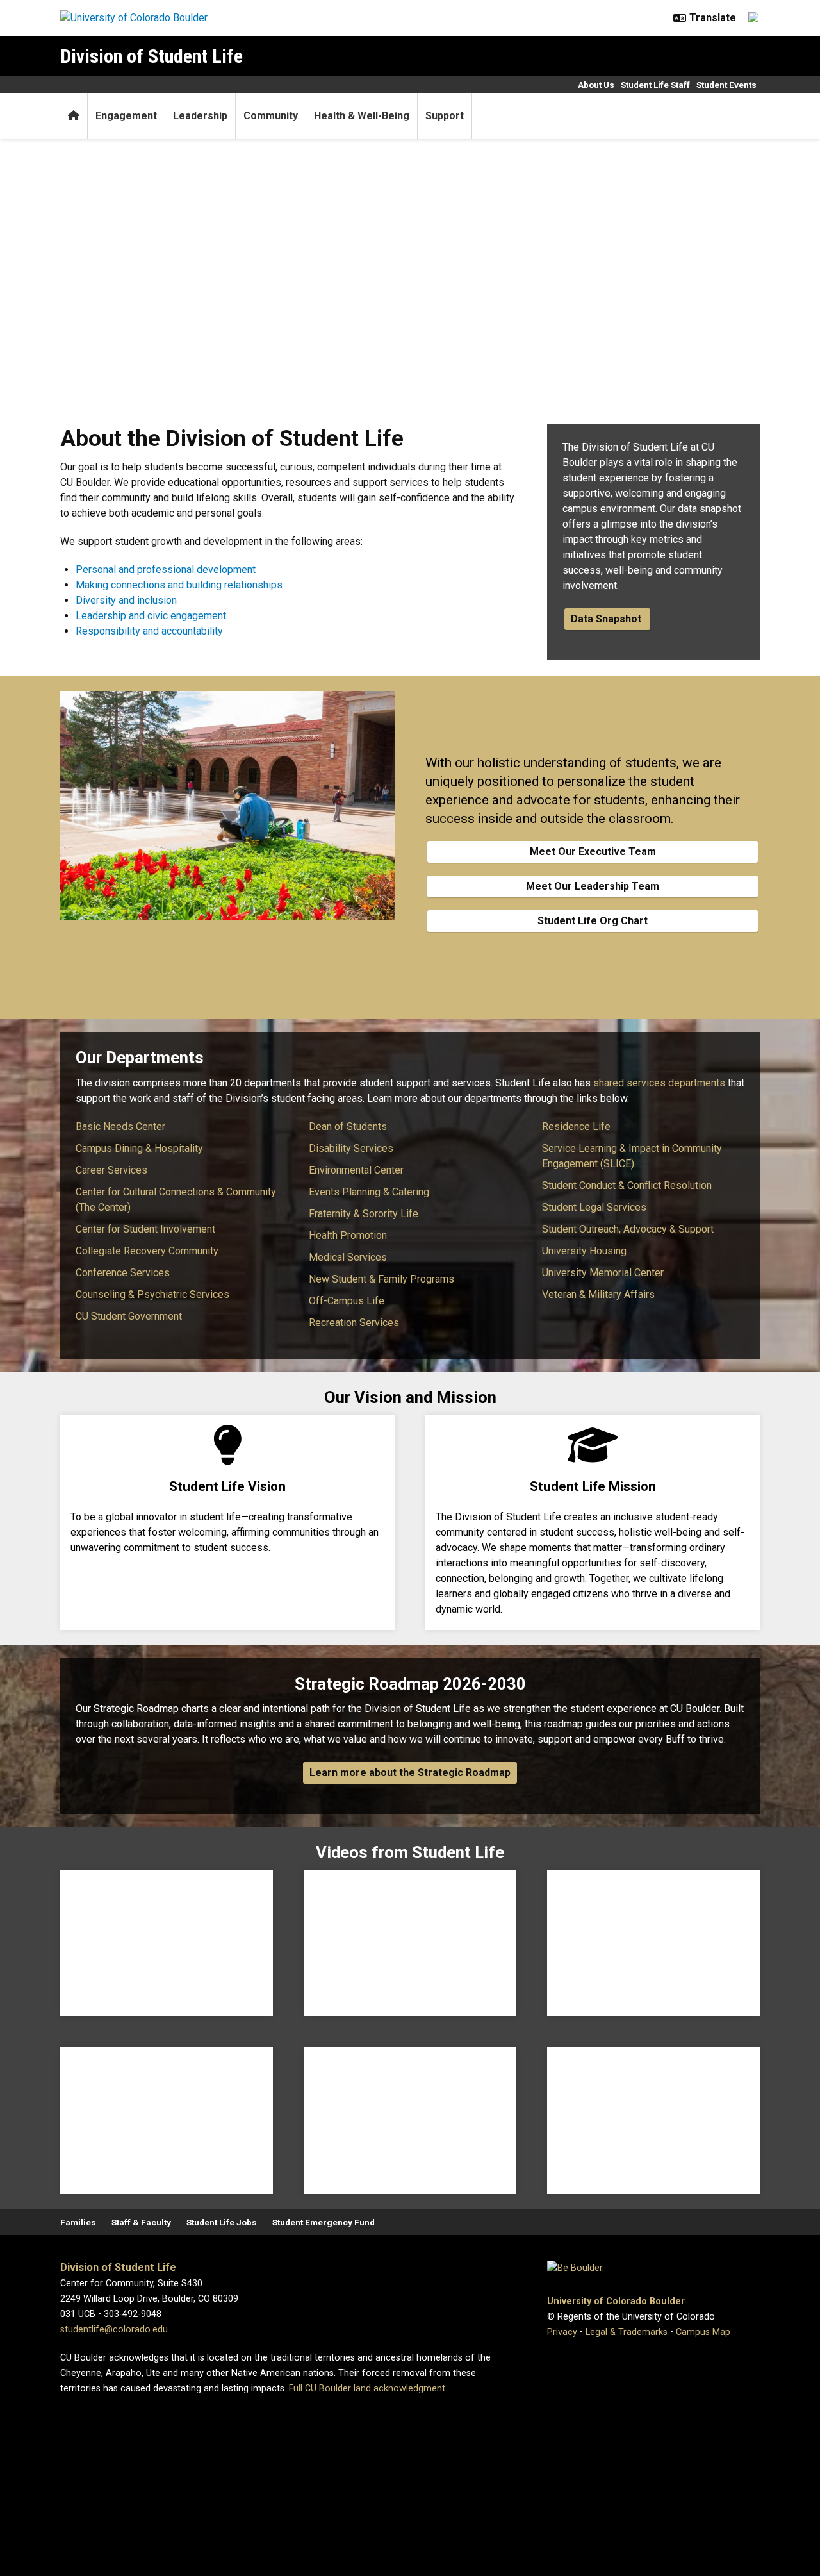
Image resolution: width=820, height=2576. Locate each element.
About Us (596, 85)
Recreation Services (354, 1323)
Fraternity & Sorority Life (364, 1214)
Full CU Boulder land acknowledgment (367, 2389)
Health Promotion (348, 1235)
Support (445, 116)
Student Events (726, 85)
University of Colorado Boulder (616, 2301)
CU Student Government (129, 1316)
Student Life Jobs (222, 2222)
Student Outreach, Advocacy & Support (628, 1229)
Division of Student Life (152, 56)
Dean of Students (348, 1126)
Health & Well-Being (362, 116)
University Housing (584, 1251)
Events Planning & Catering (369, 1192)
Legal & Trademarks (627, 2332)
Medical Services (348, 1257)
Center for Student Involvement (145, 1229)
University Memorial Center (603, 1273)
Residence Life (576, 1126)
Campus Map (703, 2332)
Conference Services (123, 1273)
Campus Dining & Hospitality (139, 1148)
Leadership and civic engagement (151, 616)
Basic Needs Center (120, 1126)
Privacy (562, 2332)
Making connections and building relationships (179, 585)
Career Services (111, 1170)
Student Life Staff (655, 85)
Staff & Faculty (141, 2222)
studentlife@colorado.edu (114, 2330)
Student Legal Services (594, 1207)
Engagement (126, 116)
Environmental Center (356, 1170)
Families (78, 2222)
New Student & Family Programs (381, 1279)
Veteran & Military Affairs (598, 1294)
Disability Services (351, 1148)
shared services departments (659, 1083)
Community (271, 116)
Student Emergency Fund (324, 2222)
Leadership (200, 116)
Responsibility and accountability (149, 631)
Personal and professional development (166, 569)
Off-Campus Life (347, 1301)
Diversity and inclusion (126, 600)
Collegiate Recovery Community (147, 1251)
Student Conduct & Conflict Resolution (627, 1185)
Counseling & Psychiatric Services (152, 1294)
